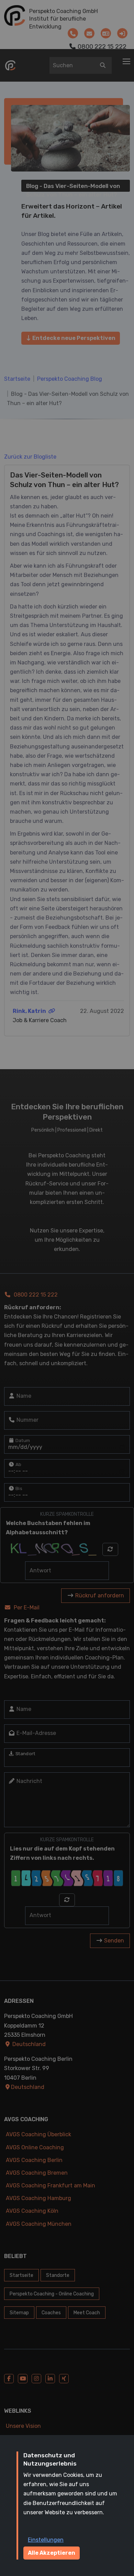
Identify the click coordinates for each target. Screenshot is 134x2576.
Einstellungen (46, 2540)
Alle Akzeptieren (52, 2553)
